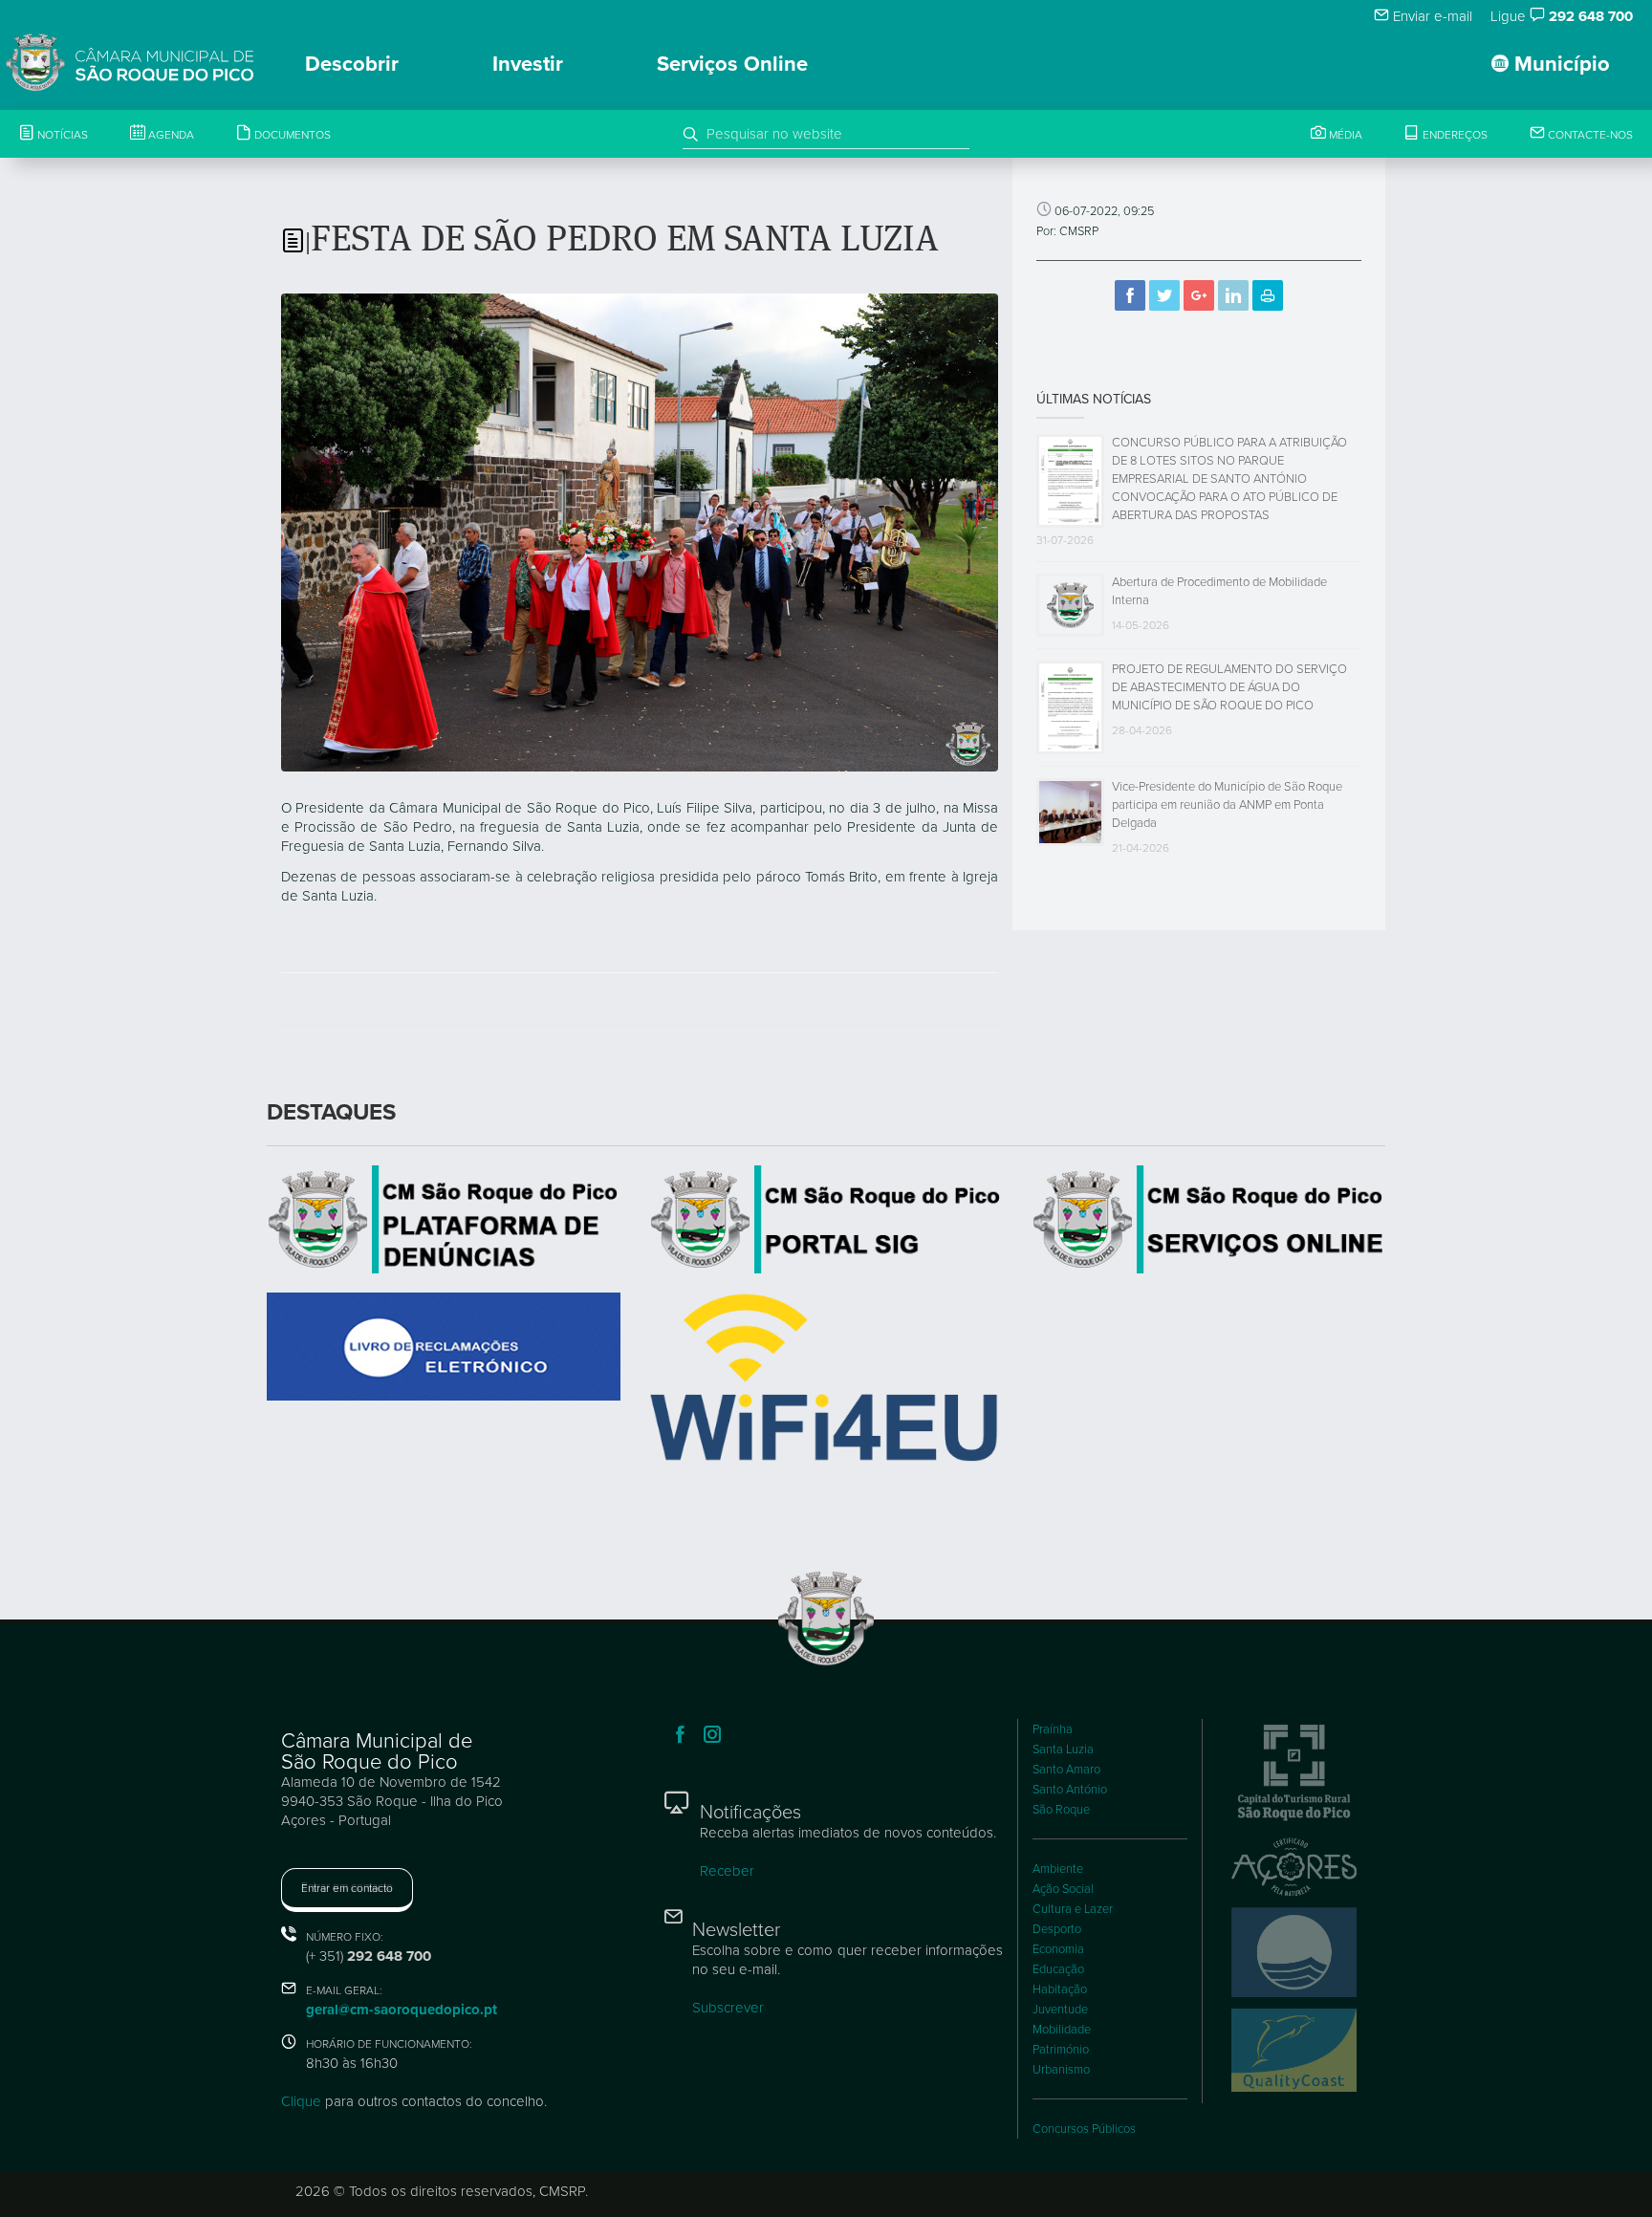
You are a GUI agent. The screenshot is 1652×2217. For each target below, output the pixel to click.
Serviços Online (732, 64)
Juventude (1060, 2010)
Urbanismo (1061, 2070)
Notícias (61, 135)
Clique (301, 2101)
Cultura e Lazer (1073, 1909)
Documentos (291, 135)
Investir (528, 64)
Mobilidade (1062, 2030)
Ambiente (1058, 1869)
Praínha (1053, 1729)
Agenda (170, 135)
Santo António (1070, 1790)
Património (1061, 2050)
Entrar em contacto (347, 1888)
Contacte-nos (1589, 135)
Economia (1058, 1949)
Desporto (1057, 1929)
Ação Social (1063, 1889)
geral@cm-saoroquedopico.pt (402, 2010)
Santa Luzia (1063, 1750)
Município (1559, 64)
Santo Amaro (1066, 1770)
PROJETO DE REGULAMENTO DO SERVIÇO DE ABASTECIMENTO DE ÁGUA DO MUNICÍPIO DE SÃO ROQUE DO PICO (1229, 687)
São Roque (1061, 1810)
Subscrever (728, 2008)
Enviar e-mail (1431, 16)
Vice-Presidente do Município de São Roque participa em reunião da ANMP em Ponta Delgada (1227, 805)
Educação (1058, 1969)
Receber (727, 1871)
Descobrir (352, 64)
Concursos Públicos (1084, 2129)
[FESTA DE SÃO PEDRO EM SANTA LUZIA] (640, 531)
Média (1344, 135)
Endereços (1454, 135)
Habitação (1060, 1989)
